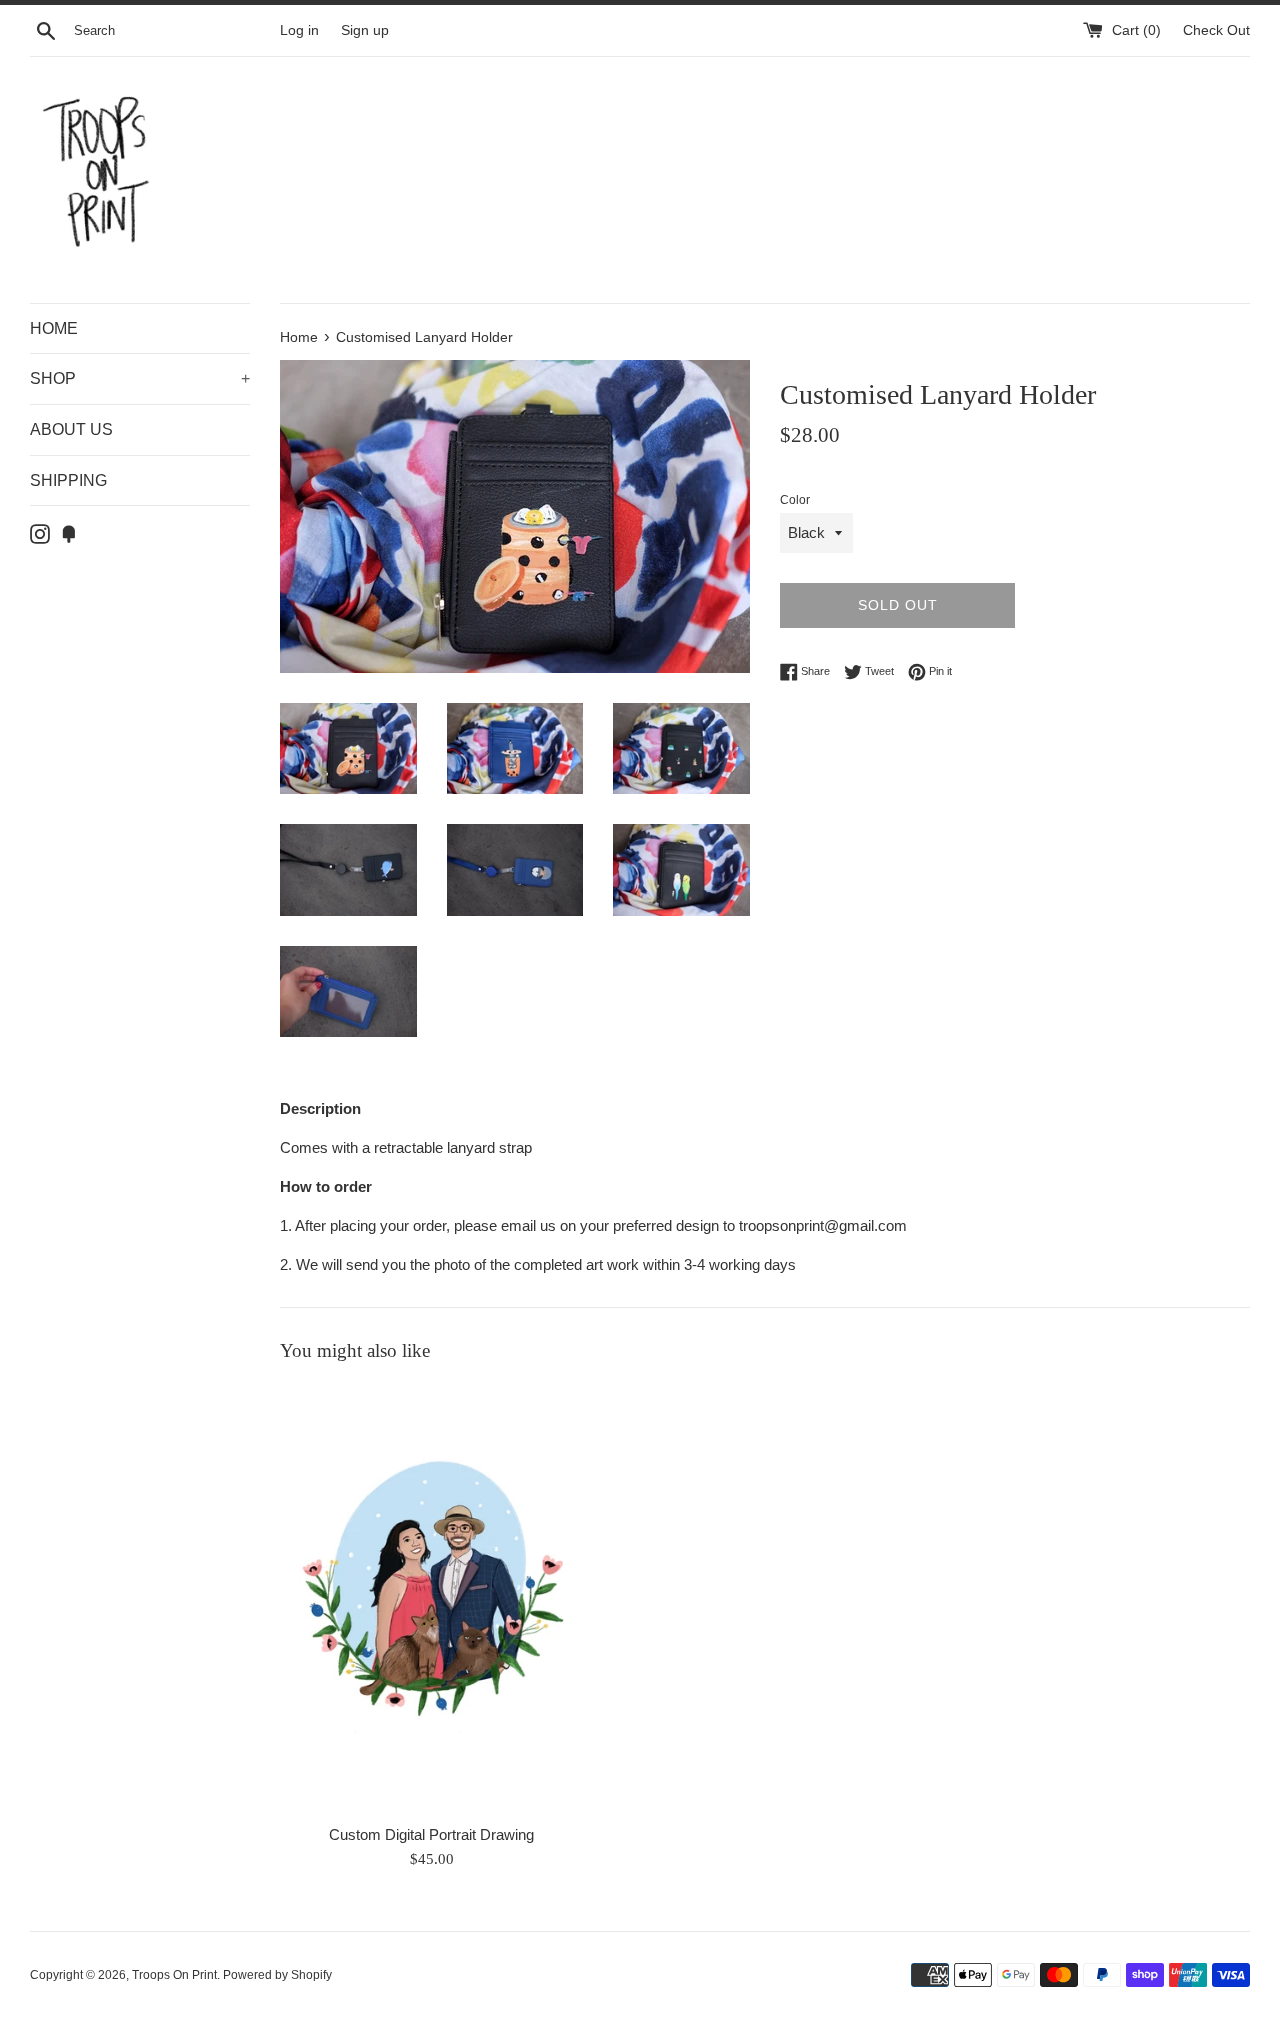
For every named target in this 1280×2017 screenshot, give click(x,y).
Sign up (365, 30)
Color (795, 500)
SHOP (140, 378)
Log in (299, 30)
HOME (54, 328)
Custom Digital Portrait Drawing (431, 1834)
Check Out (1216, 30)
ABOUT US (71, 429)
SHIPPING (68, 480)
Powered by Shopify (277, 1975)
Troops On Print (174, 1975)
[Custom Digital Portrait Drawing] (431, 1598)
